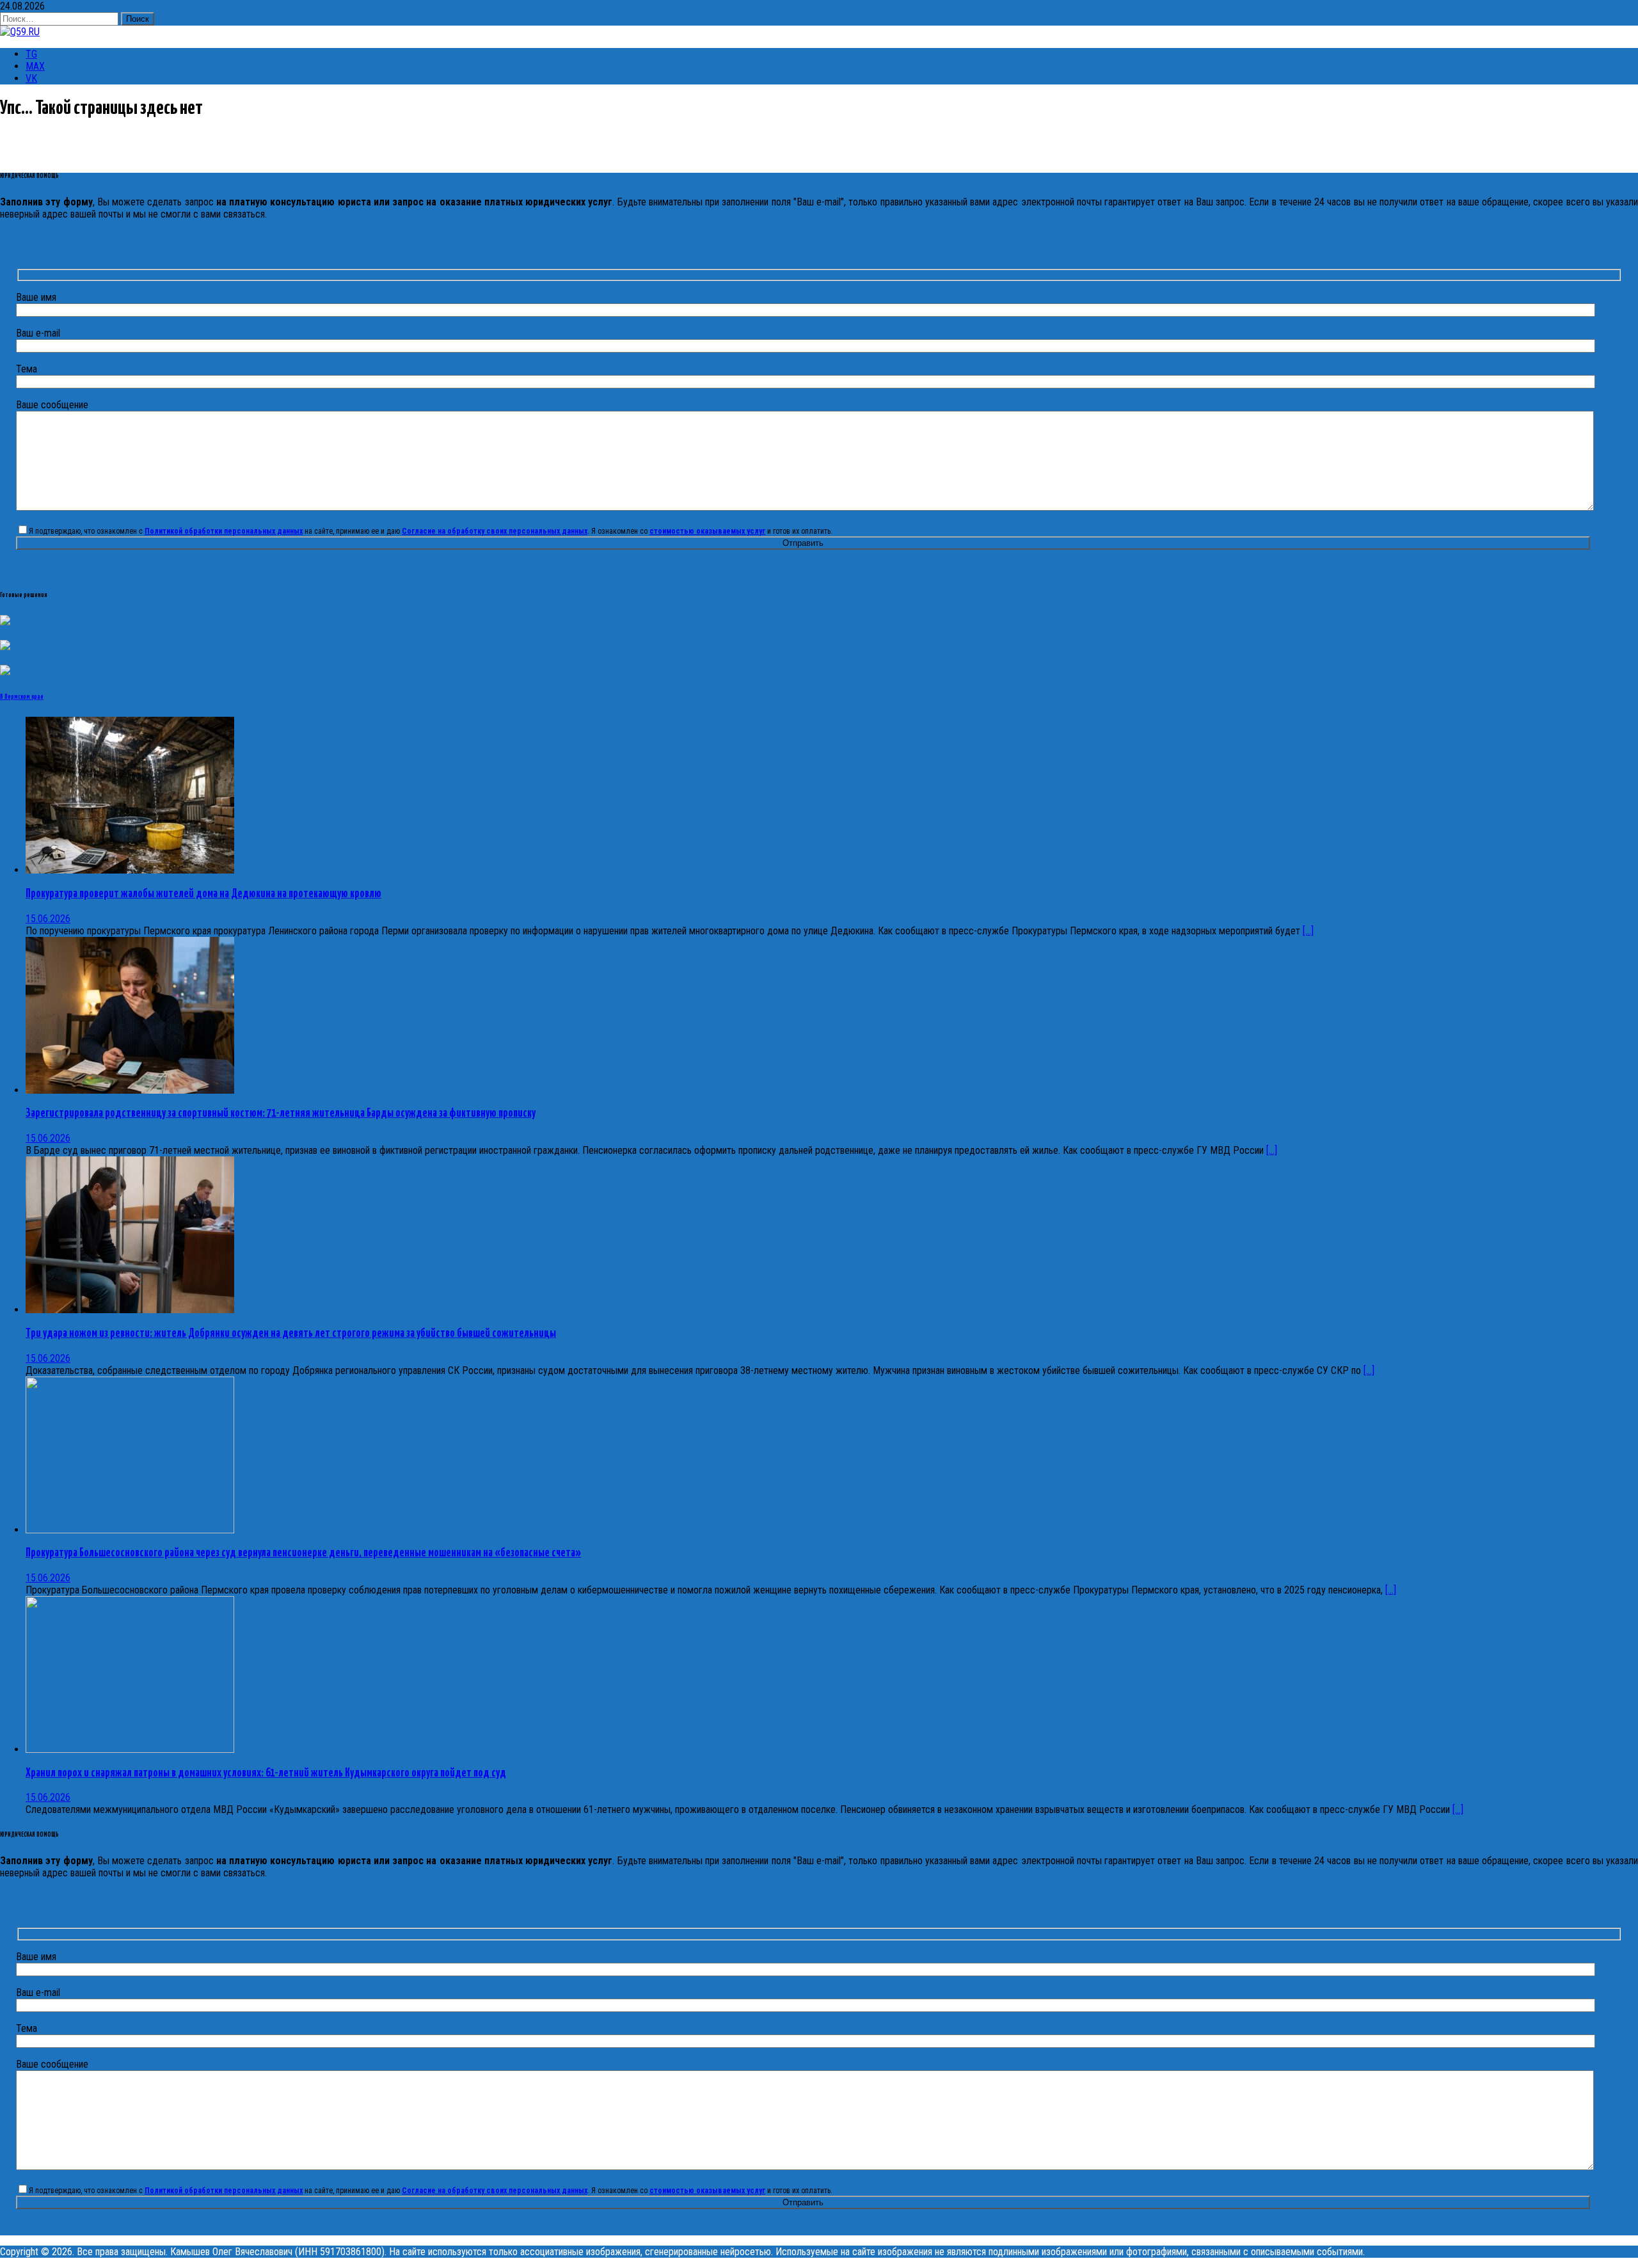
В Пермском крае (22, 697)
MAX (35, 66)
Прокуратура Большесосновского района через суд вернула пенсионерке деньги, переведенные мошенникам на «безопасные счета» (303, 1553)
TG (31, 54)
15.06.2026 (48, 919)
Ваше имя (36, 297)
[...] (1308, 931)
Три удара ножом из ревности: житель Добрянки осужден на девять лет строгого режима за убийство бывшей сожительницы (291, 1334)
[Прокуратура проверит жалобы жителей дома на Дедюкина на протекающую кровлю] (130, 870)
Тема (27, 369)
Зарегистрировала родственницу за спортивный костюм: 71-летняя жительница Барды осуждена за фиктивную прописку (281, 1114)
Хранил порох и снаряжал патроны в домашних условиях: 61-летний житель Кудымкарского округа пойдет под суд (266, 1773)
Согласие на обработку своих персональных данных (495, 531)
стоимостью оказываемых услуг (707, 531)
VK (31, 78)
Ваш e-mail (38, 333)
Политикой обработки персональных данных (224, 531)
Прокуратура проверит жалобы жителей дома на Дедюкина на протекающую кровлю (203, 894)
